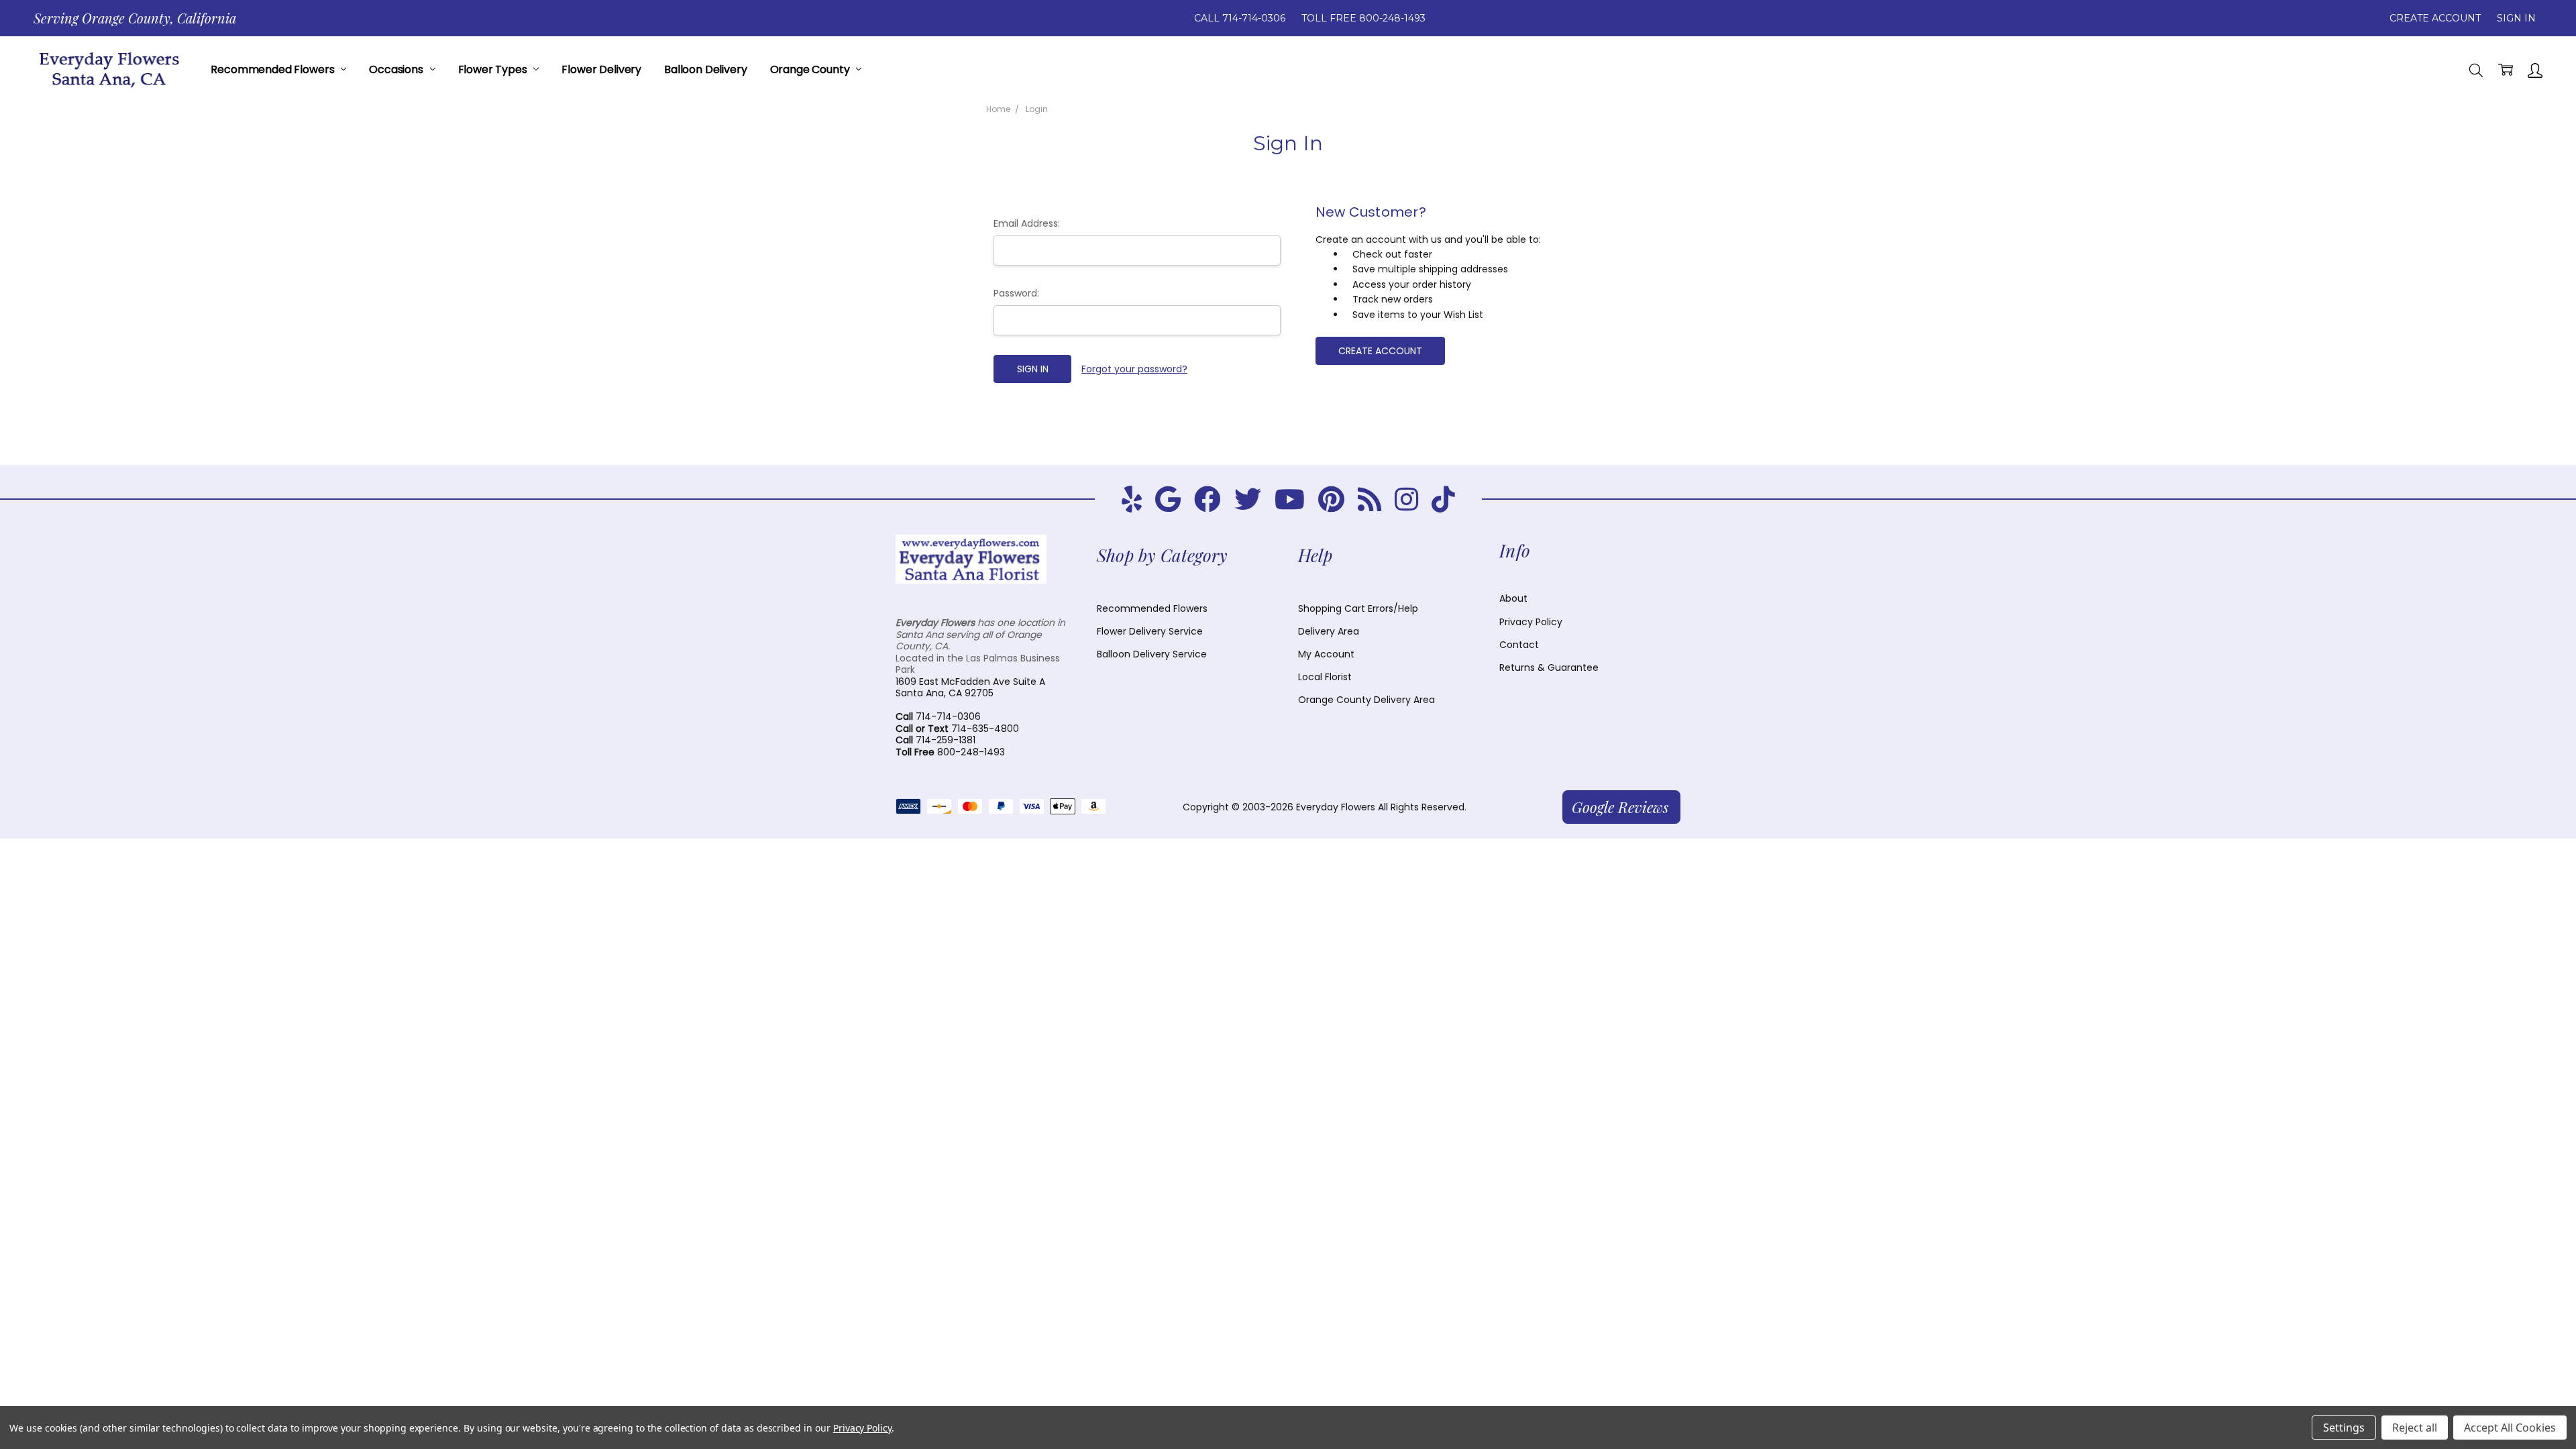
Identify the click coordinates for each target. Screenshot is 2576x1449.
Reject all (2415, 1428)
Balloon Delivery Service (1152, 654)
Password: (1016, 293)
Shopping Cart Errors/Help (1358, 608)
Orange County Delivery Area (1366, 700)
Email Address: (1027, 223)
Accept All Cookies (2510, 1428)
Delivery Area (1329, 631)
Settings (2344, 1428)
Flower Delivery (601, 69)
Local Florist (1325, 677)
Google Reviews (1620, 807)
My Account (1326, 654)
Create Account (2435, 18)
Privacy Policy (1531, 622)
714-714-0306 (938, 716)
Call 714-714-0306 (1240, 18)
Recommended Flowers (274, 69)
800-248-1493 (950, 752)
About (1513, 598)
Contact (1519, 645)
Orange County (811, 69)
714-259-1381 (935, 740)
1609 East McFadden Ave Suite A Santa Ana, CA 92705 (970, 688)
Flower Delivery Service (1150, 631)
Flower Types (494, 69)
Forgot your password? (1134, 369)
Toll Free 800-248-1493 (1363, 18)
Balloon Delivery (705, 69)
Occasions (397, 69)
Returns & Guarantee (1549, 667)
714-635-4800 (957, 729)
